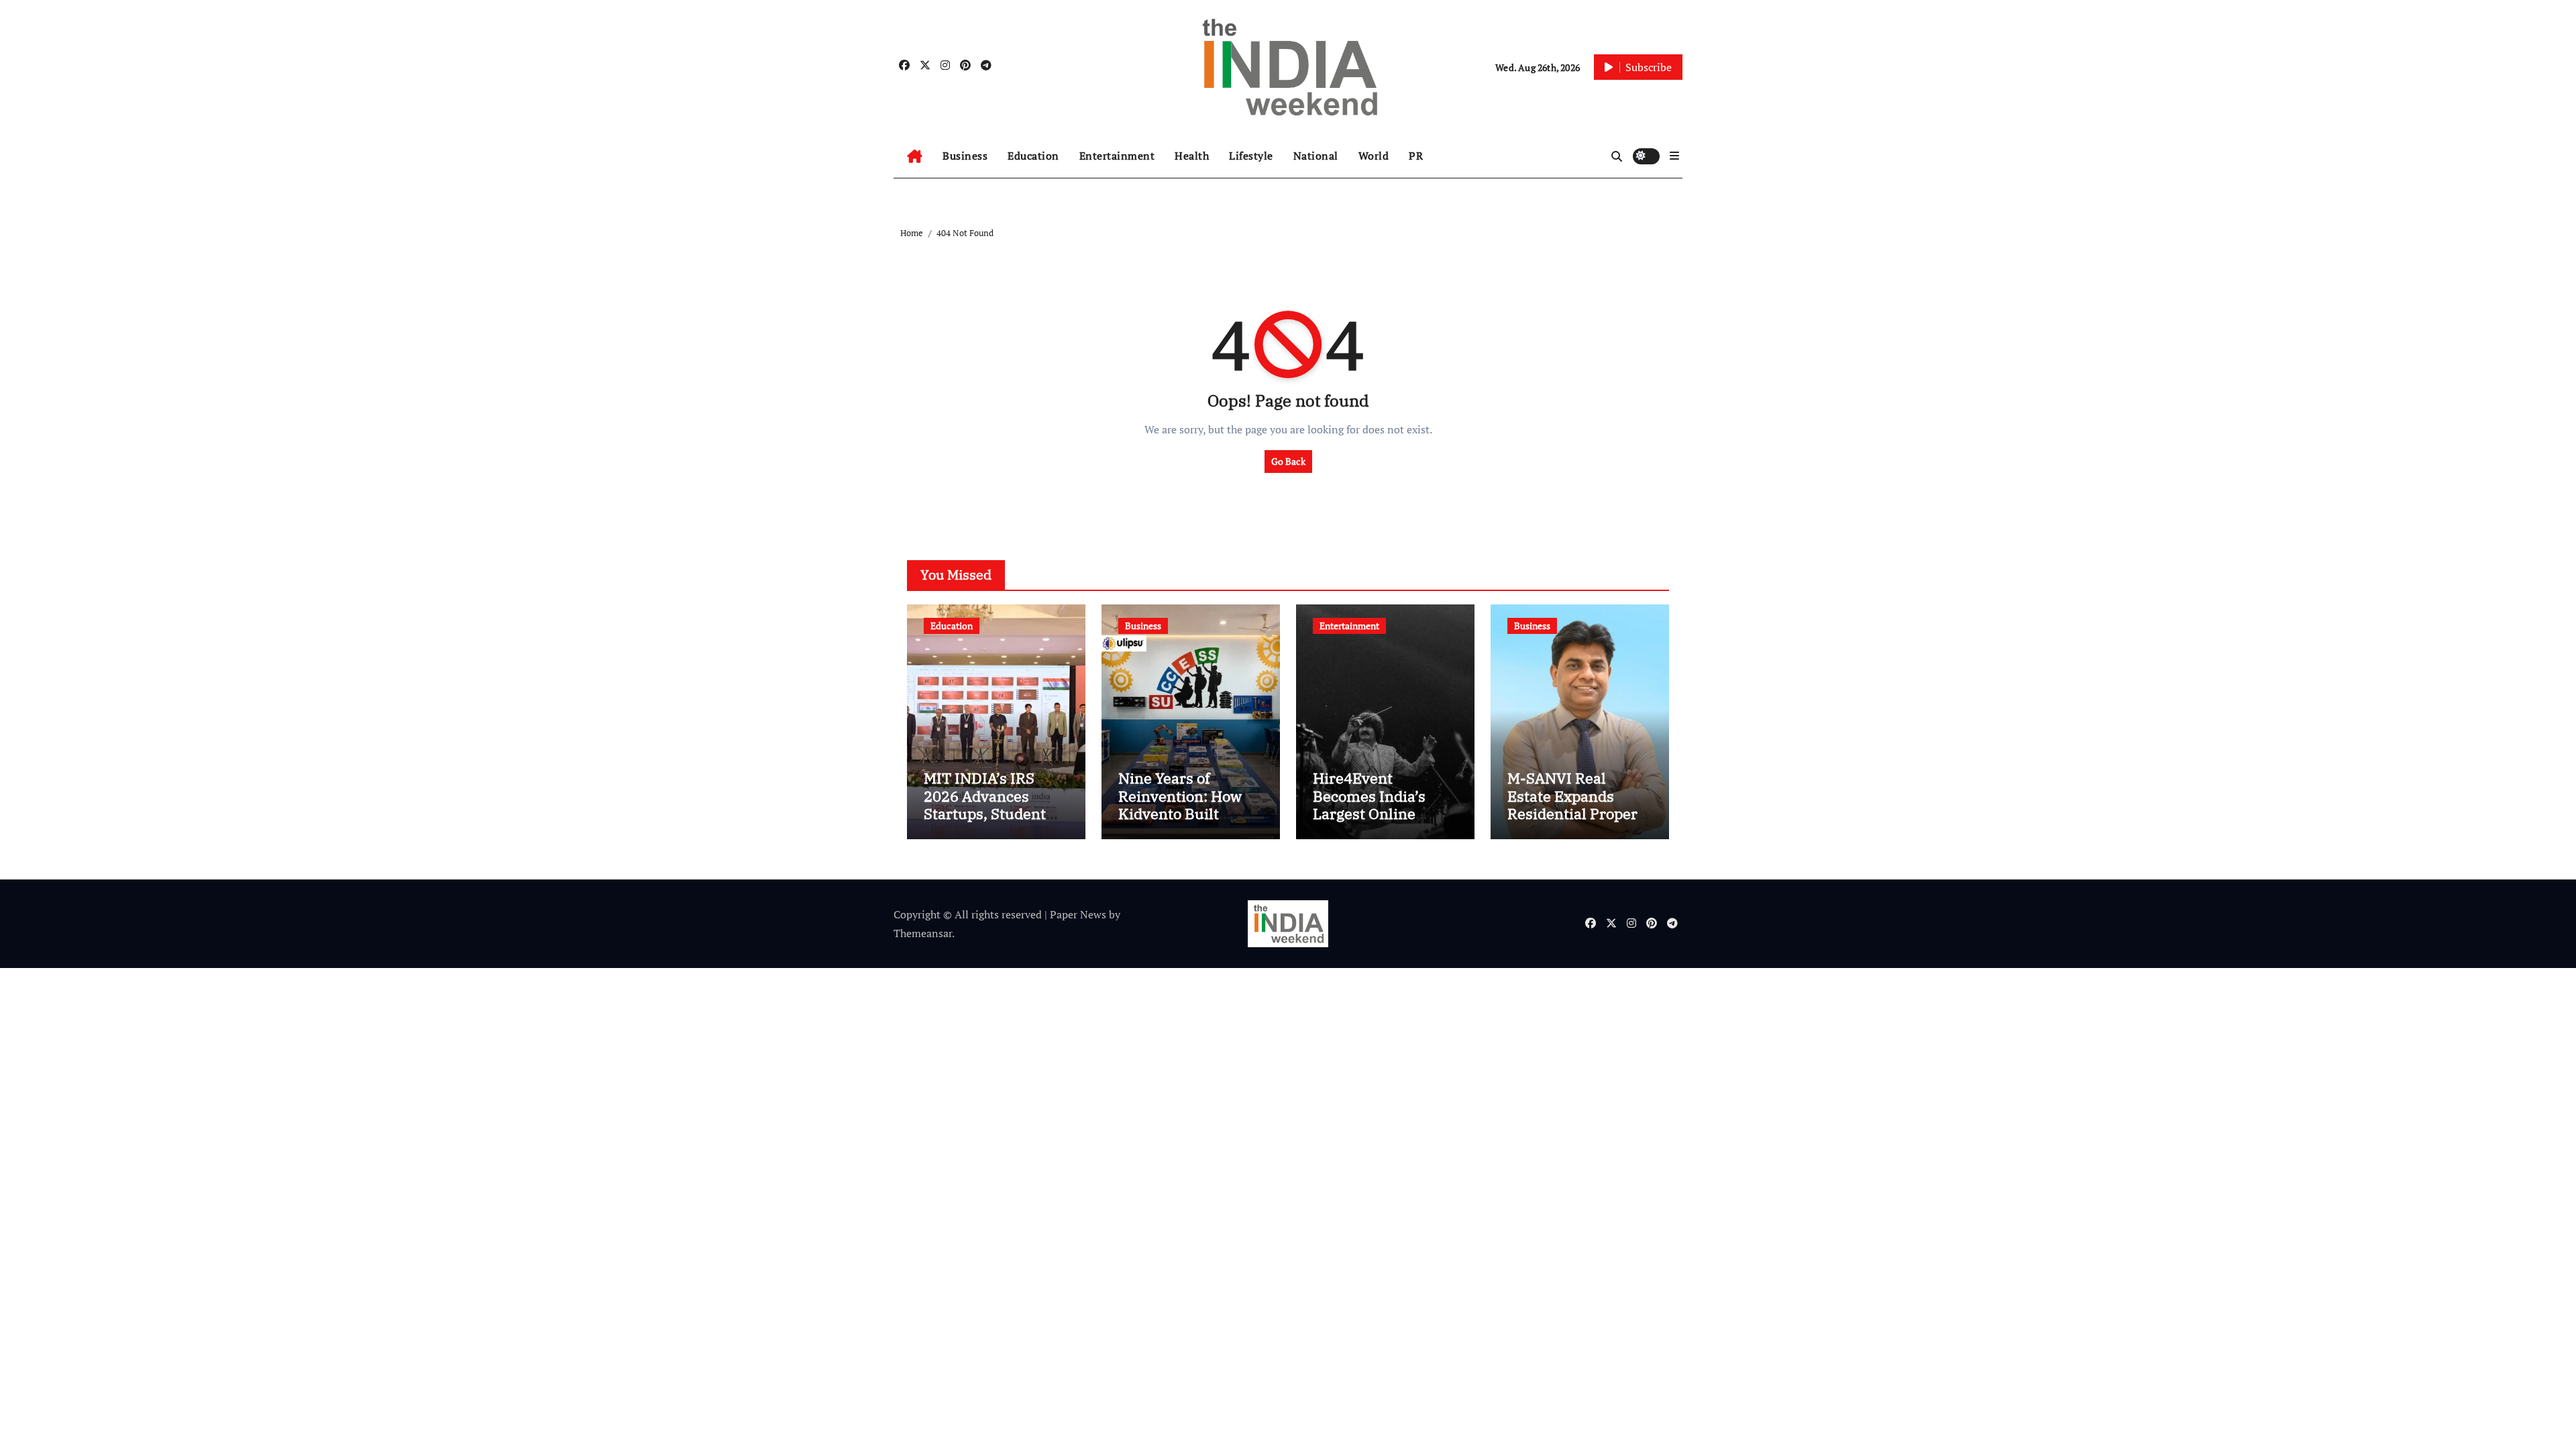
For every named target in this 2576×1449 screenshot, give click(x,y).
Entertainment (1117, 156)
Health (1192, 156)
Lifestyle (1251, 156)
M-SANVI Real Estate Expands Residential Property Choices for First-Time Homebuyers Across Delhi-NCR (1579, 822)
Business (965, 156)
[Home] (915, 156)
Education (1033, 156)
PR (1416, 156)
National (1316, 156)
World (1374, 156)
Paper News (1078, 914)
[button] (1674, 156)
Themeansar (923, 933)
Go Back (1288, 461)
